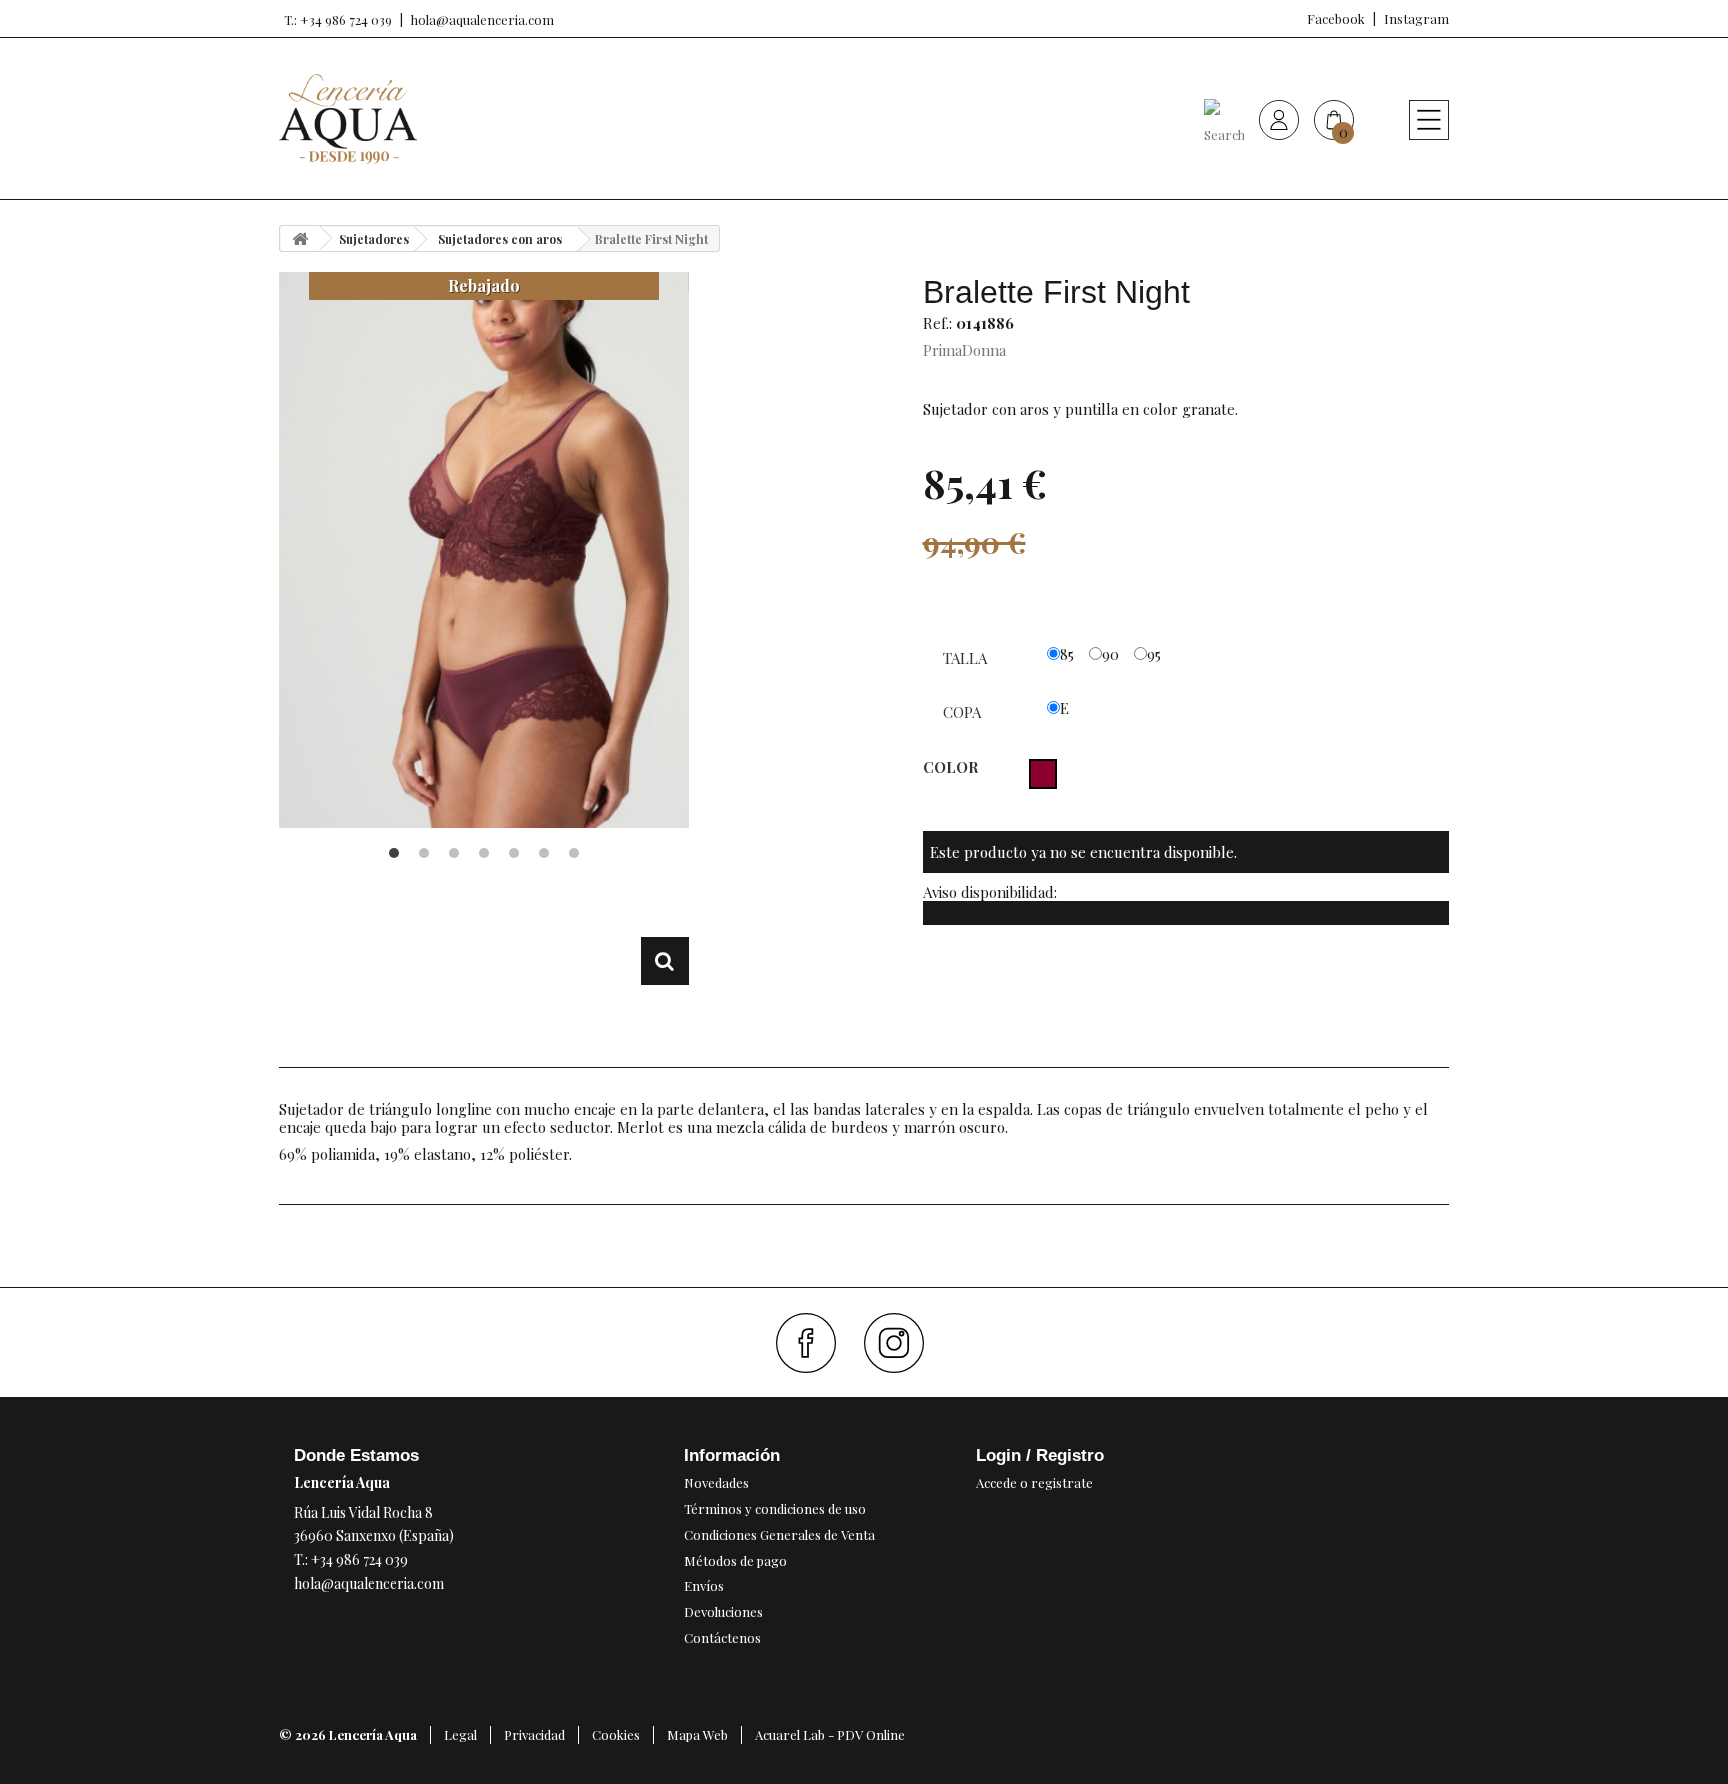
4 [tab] (484, 853)
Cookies (616, 1734)
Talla (967, 658)
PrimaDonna (964, 350)
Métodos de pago (735, 1560)
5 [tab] (514, 853)
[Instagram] (901, 1343)
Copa (964, 712)
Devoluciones (723, 1611)
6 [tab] (544, 853)
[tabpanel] (484, 550)
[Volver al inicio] (300, 238)
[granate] (1043, 774)
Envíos (704, 1585)
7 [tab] (574, 853)
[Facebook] (813, 1343)
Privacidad (534, 1734)
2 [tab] (424, 853)
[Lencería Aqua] (348, 119)
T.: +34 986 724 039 (338, 19)
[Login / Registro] (1279, 119)
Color (952, 767)
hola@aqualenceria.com (482, 19)
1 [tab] (394, 853)
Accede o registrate (1034, 1482)
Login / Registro (1040, 1455)
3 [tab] (454, 853)
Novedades (716, 1482)
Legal (460, 1734)
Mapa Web (697, 1734)
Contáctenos (722, 1637)
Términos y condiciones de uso (775, 1508)
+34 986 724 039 (359, 1559)
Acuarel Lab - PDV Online (830, 1734)
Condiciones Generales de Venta (779, 1534)
